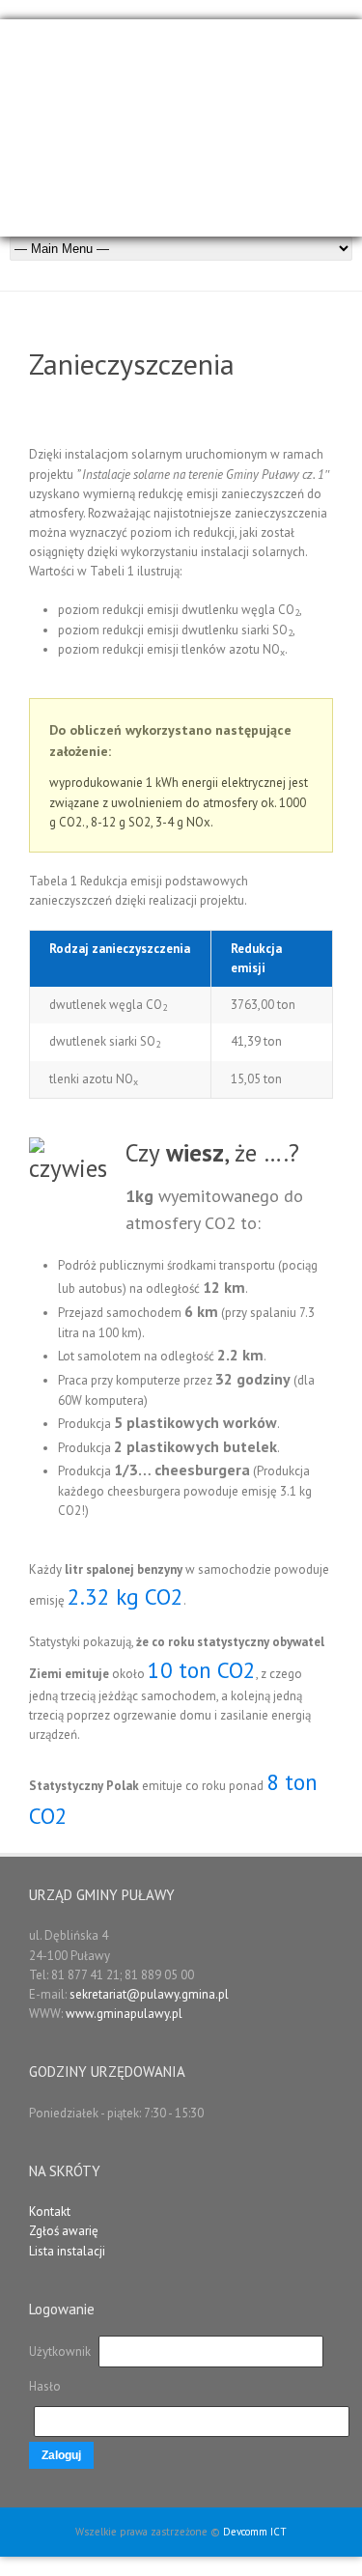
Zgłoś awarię (64, 2231)
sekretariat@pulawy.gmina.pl (149, 1994)
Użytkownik (61, 2352)
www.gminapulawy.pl (124, 2014)
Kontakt (50, 2212)
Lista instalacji (67, 2251)
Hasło (45, 2386)
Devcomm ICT (255, 2532)
